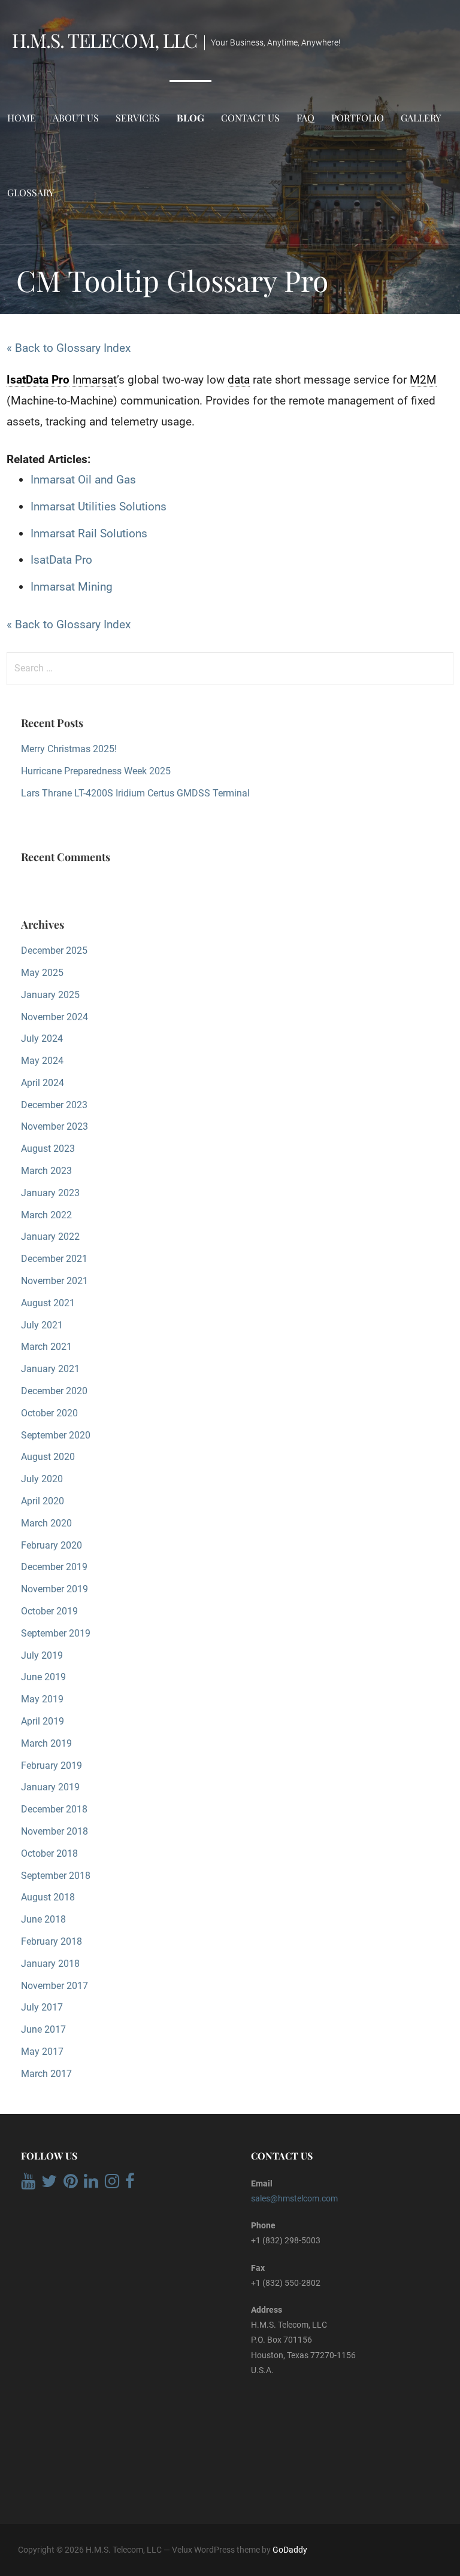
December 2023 (54, 1105)
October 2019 (49, 1611)
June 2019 (43, 1677)
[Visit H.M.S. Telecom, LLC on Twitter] (49, 2184)
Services (138, 118)
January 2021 (50, 1369)
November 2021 (55, 1281)
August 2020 (48, 1457)
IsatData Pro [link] (38, 380)
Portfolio (358, 118)
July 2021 (42, 1325)
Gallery (421, 118)
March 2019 (46, 1743)
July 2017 (42, 2007)
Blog (190, 118)
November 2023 (55, 1126)
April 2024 (43, 1083)
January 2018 (50, 1964)
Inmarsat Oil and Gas (83, 480)
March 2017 (46, 2074)
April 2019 (43, 1721)
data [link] (239, 380)
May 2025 (42, 973)
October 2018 (49, 1853)
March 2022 (46, 1215)
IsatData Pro (61, 560)
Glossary (31, 192)
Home (22, 118)
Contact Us (250, 118)
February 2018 (52, 1941)
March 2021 (46, 1347)
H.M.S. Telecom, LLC (105, 40)
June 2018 (43, 1919)
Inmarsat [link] (95, 380)
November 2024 (55, 1017)
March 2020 (46, 1523)
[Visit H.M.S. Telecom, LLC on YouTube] (28, 2184)
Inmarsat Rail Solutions (89, 533)
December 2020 (54, 1391)
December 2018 (54, 1809)
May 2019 (42, 1699)
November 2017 (55, 1986)
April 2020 (43, 1501)
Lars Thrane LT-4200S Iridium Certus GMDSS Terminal (135, 793)
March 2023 (46, 1171)
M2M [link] (423, 380)
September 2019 (56, 1633)
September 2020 (56, 1435)
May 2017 (42, 2052)
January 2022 (50, 1237)
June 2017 (43, 2029)
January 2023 (50, 1193)
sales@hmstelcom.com (294, 2198)
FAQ (305, 118)
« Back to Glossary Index (69, 348)
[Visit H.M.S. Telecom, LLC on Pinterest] (71, 2184)
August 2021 (48, 1303)
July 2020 (42, 1479)
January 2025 (50, 995)
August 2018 (48, 1897)
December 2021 (54, 1259)
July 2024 (42, 1038)
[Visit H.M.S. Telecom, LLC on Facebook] (130, 2184)
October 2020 (49, 1413)
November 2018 (55, 1831)
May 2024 (42, 1061)
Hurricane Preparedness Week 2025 (96, 771)
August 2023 (48, 1149)
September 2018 (56, 1876)
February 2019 (52, 1766)
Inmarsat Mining (72, 587)
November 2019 (55, 1589)
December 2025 (54, 951)
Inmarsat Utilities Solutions (99, 507)
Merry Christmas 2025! (69, 749)
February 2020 (52, 1545)
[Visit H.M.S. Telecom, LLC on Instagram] (112, 2184)
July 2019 (42, 1655)
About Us (76, 118)
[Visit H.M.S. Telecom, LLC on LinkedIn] (91, 2184)
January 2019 (50, 1787)
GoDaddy (290, 2550)
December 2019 (54, 1567)
